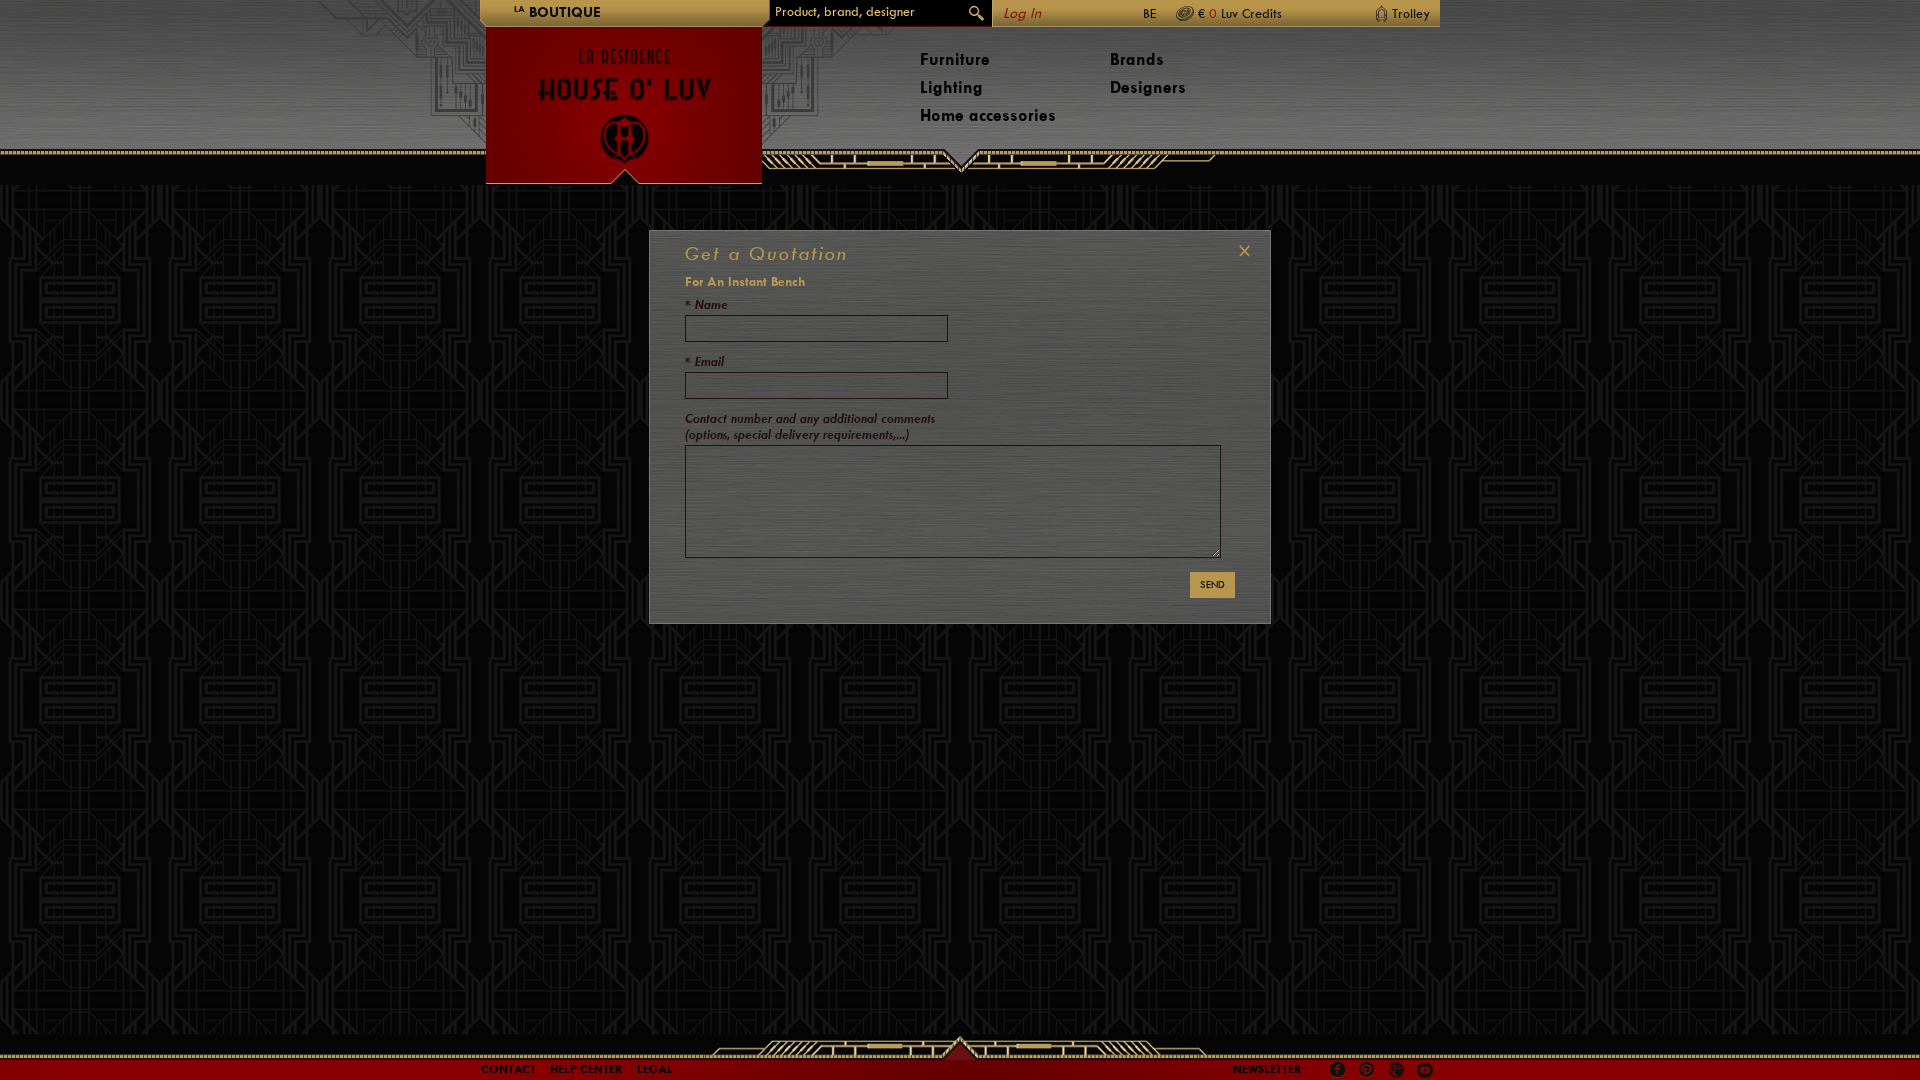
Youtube (1425, 1070)
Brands (1137, 59)
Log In (1022, 13)
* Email (704, 361)
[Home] (624, 96)
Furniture (955, 59)
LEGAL (655, 1069)
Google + (1398, 1071)
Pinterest (1367, 1070)
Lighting (951, 87)
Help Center (586, 1069)
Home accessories (988, 115)
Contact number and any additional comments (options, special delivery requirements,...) (810, 426)
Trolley (1411, 13)
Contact (508, 1069)
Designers (1148, 87)
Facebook (1338, 1070)
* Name (706, 304)
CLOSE (1240, 251)
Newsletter (1267, 1069)
